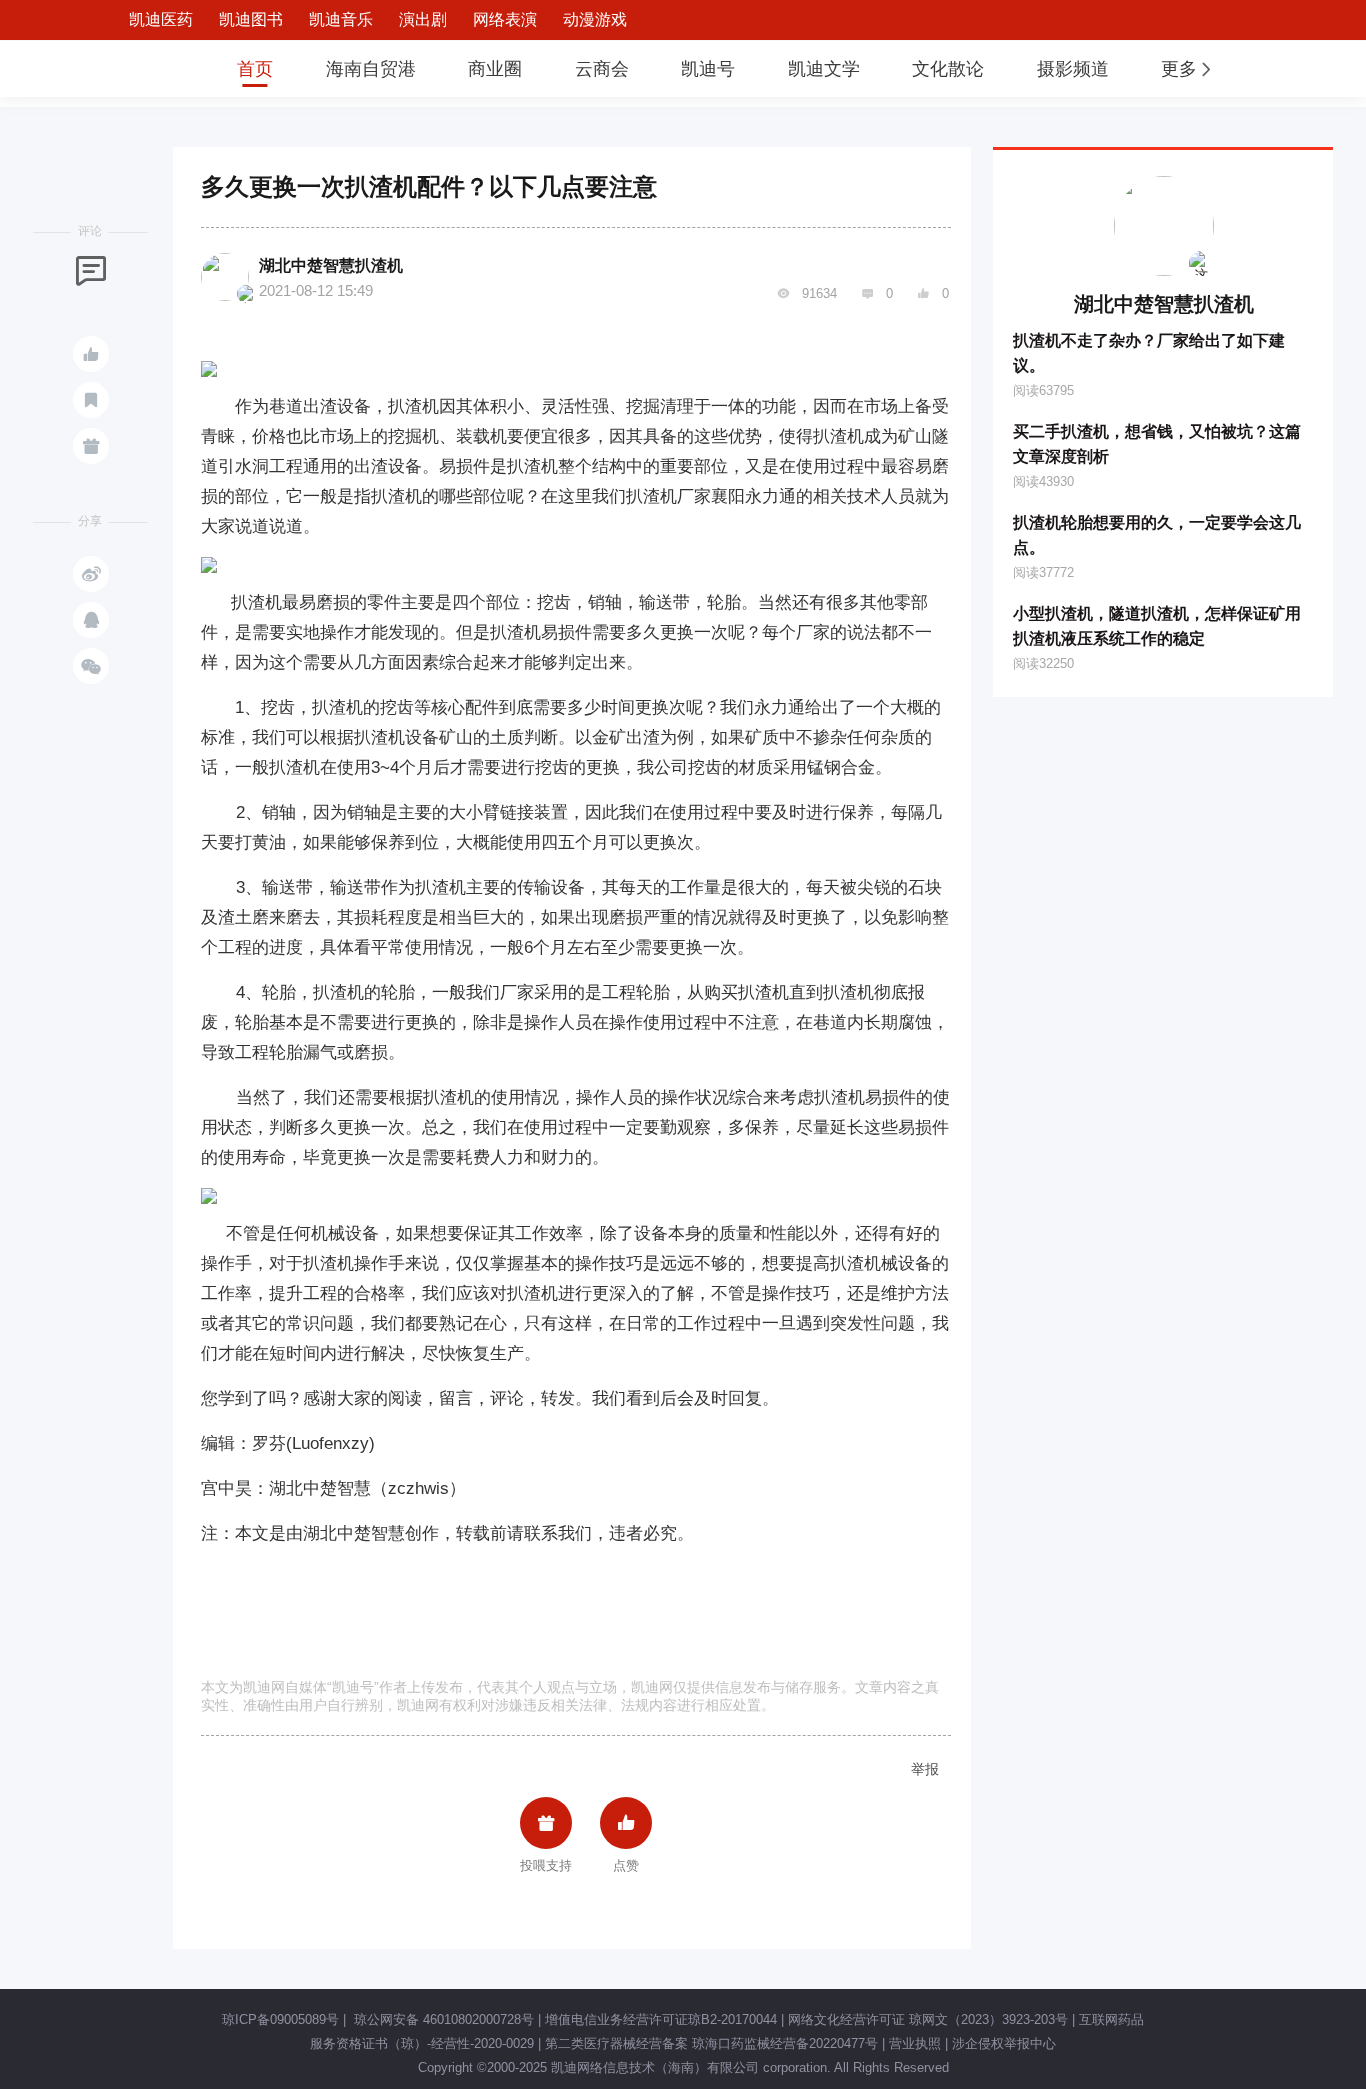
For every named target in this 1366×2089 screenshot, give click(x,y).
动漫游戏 (595, 19)
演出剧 (423, 19)
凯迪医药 (161, 19)
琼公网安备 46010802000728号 (442, 2019)
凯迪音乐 (341, 19)
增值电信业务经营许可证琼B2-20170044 (661, 2019)
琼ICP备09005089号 (280, 2019)
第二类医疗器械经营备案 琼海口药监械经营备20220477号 (711, 2043)
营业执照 (915, 2043)
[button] (1188, 69)
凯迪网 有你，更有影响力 (145, 68)
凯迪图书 (251, 19)
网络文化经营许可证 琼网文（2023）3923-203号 (928, 2019)
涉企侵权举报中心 (1004, 2043)
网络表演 (505, 19)
